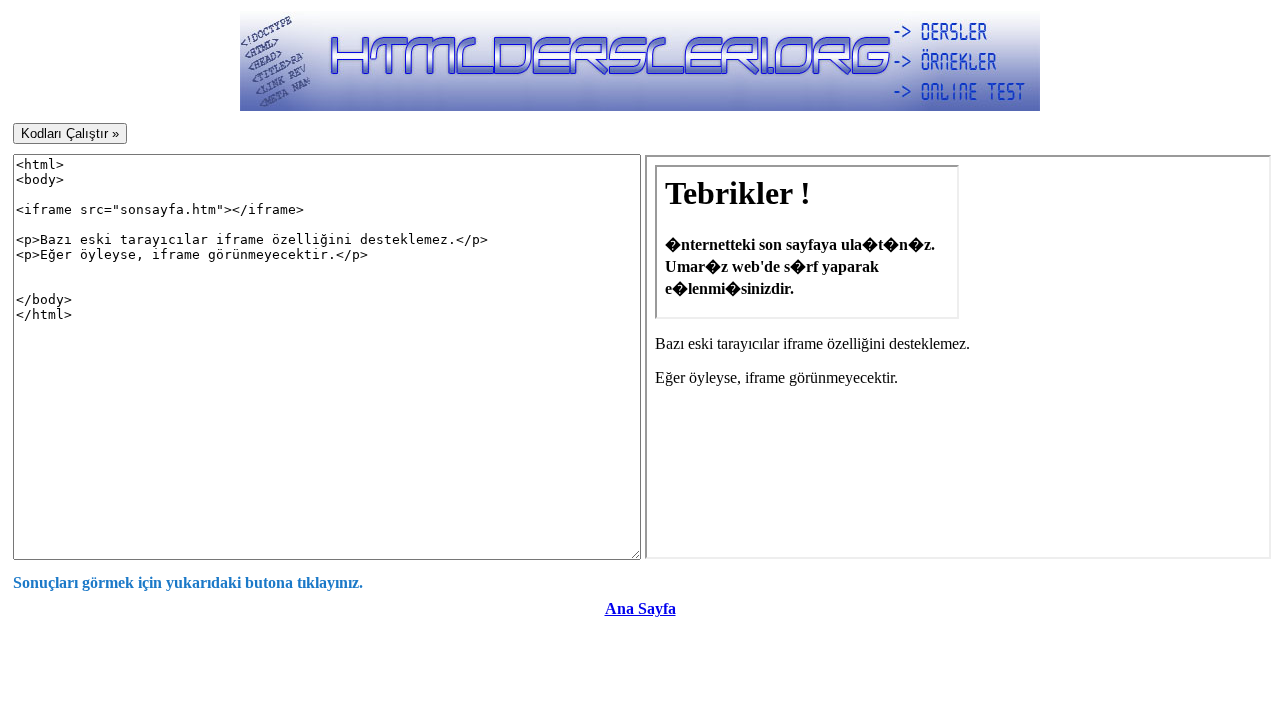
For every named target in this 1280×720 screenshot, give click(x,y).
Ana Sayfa (640, 608)
